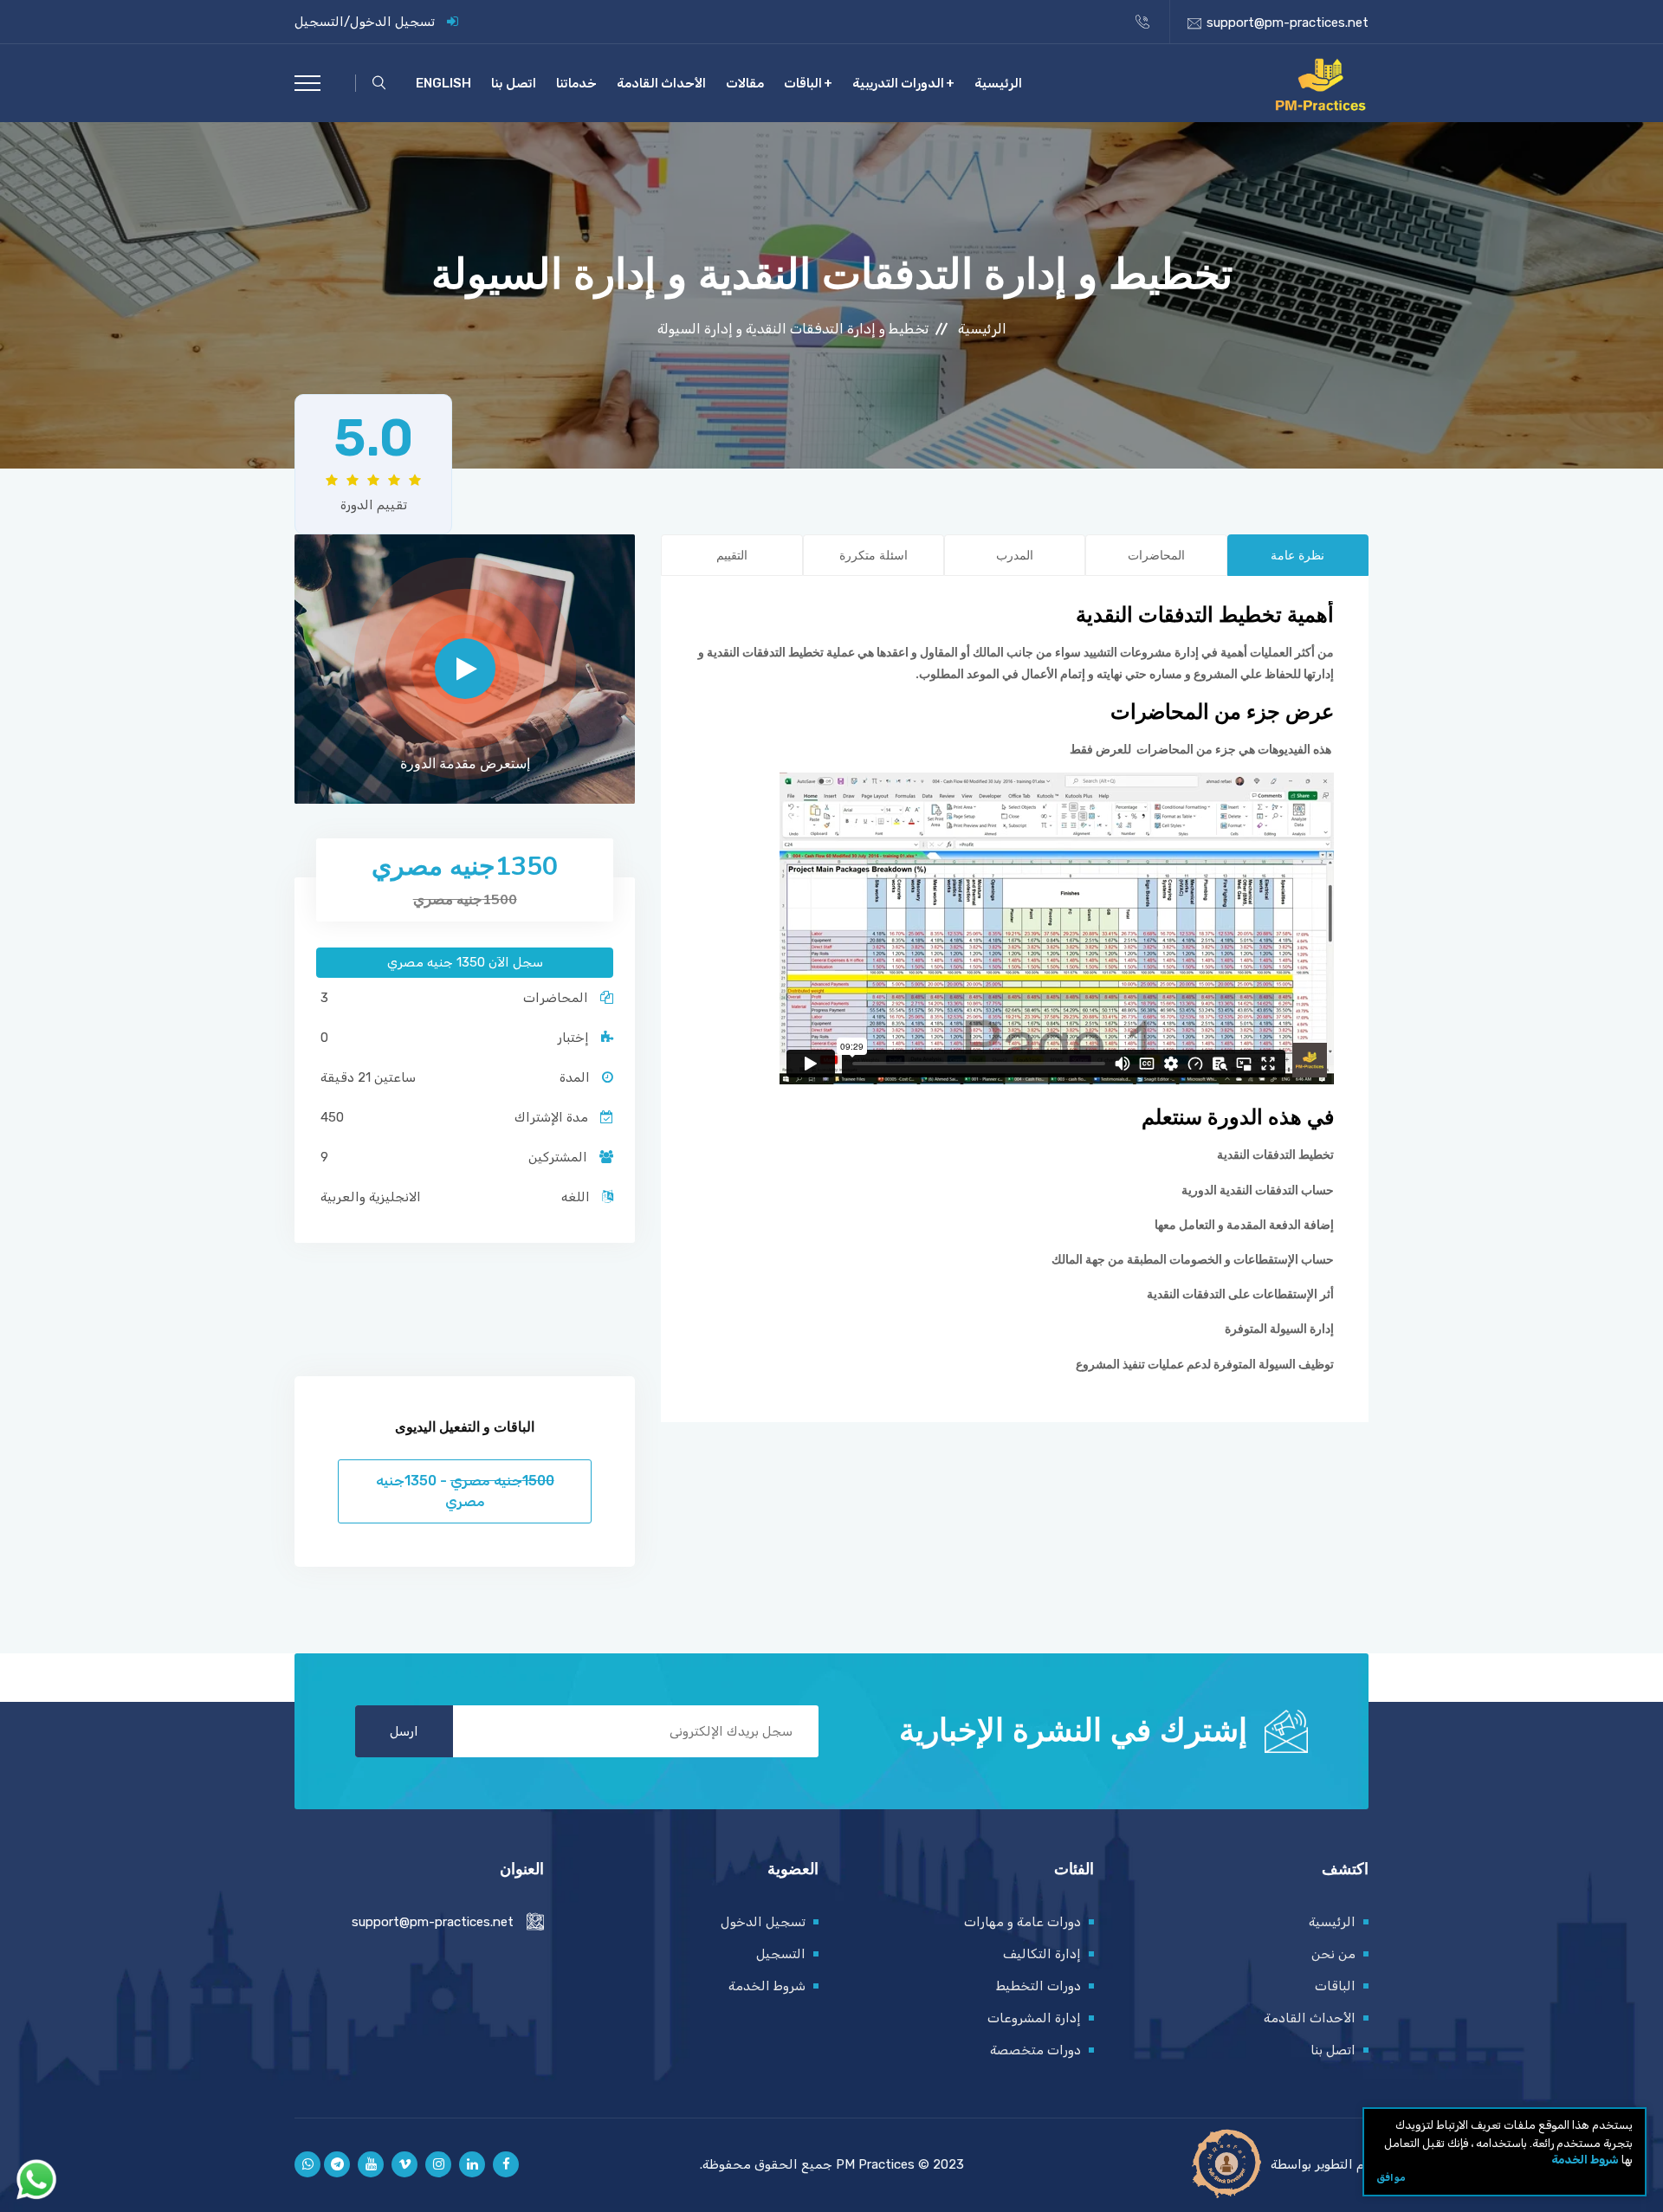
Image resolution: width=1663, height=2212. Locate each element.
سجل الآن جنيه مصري (465, 962)
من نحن (1333, 1954)
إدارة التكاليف (1042, 1954)
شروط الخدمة (1585, 2160)
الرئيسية (998, 83)
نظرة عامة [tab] (1297, 556)
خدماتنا (576, 83)
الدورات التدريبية (898, 83)
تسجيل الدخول (392, 22)
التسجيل (319, 22)
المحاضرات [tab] (1156, 556)
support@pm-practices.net (1288, 23)
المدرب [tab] (1015, 556)
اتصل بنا (514, 83)
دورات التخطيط (1039, 1986)
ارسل (404, 1731)
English (443, 83)
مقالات (745, 83)
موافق (1391, 2176)
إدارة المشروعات (1034, 2018)
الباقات (803, 83)
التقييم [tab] (732, 556)
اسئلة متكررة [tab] (874, 556)
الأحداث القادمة (661, 83)
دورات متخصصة (1035, 2050)
